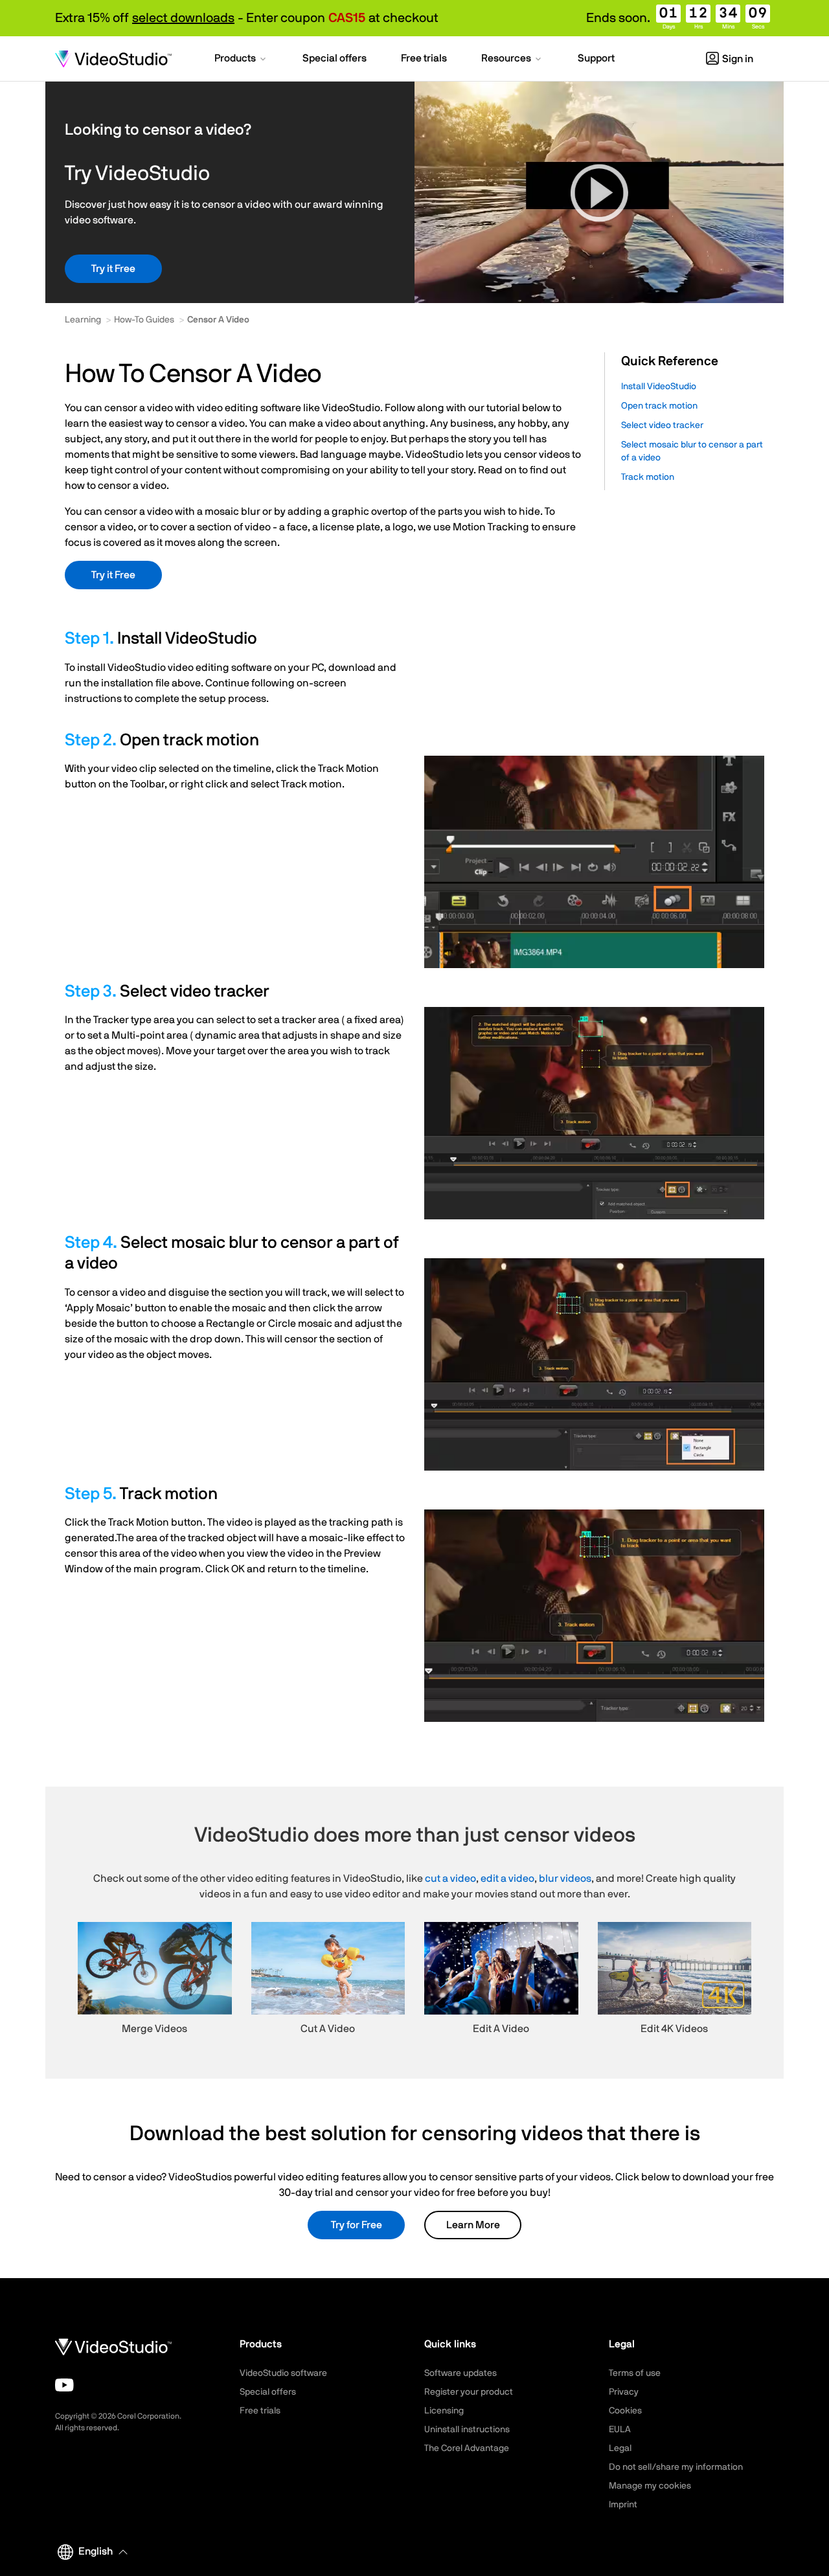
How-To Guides (144, 320)
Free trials (260, 2411)
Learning (83, 320)
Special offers (268, 2392)
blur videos (565, 1879)
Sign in (738, 59)
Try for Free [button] (357, 2225)
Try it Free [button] (113, 269)
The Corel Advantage (467, 2448)
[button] (241, 60)
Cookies (625, 2411)
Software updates (460, 2373)
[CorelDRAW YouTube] (64, 2385)
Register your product (469, 2392)
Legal (620, 2448)
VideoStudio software (283, 2373)
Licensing (444, 2411)
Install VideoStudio (659, 387)
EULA (620, 2430)
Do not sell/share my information (676, 2467)
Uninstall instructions (467, 2430)
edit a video (507, 1879)
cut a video (450, 1879)
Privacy (624, 2392)
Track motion (648, 477)
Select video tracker (662, 425)
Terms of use (635, 2373)
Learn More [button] (473, 2225)
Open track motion (659, 406)
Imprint (623, 2505)
